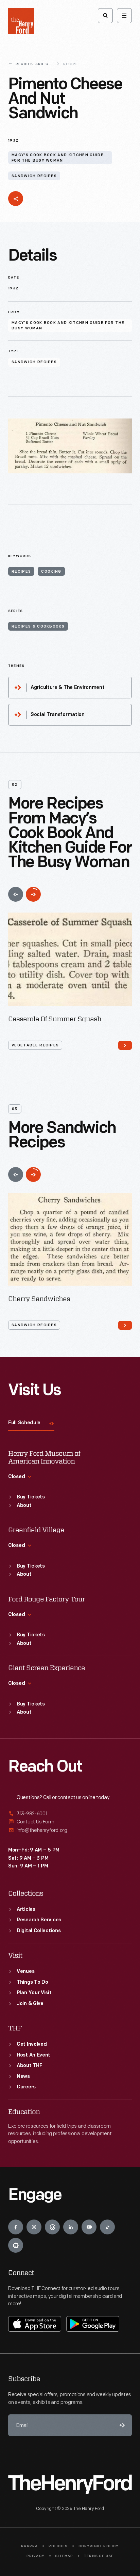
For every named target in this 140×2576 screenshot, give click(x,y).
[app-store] (35, 2324)
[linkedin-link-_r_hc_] (71, 2227)
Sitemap (64, 2556)
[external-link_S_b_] (70, 1822)
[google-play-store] (93, 2324)
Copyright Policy (99, 2546)
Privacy (36, 2556)
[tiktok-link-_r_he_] (107, 2227)
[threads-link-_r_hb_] (52, 2227)
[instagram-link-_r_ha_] (34, 2227)
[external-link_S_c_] (70, 1830)
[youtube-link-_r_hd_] (89, 2227)
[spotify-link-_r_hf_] (16, 2245)
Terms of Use (99, 2556)
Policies (58, 2546)
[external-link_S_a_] (70, 1814)
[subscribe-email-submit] (121, 2425)
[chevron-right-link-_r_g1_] (125, 1045)
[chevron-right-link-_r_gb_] (125, 1325)
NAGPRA (29, 2546)
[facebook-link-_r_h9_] (16, 2227)
